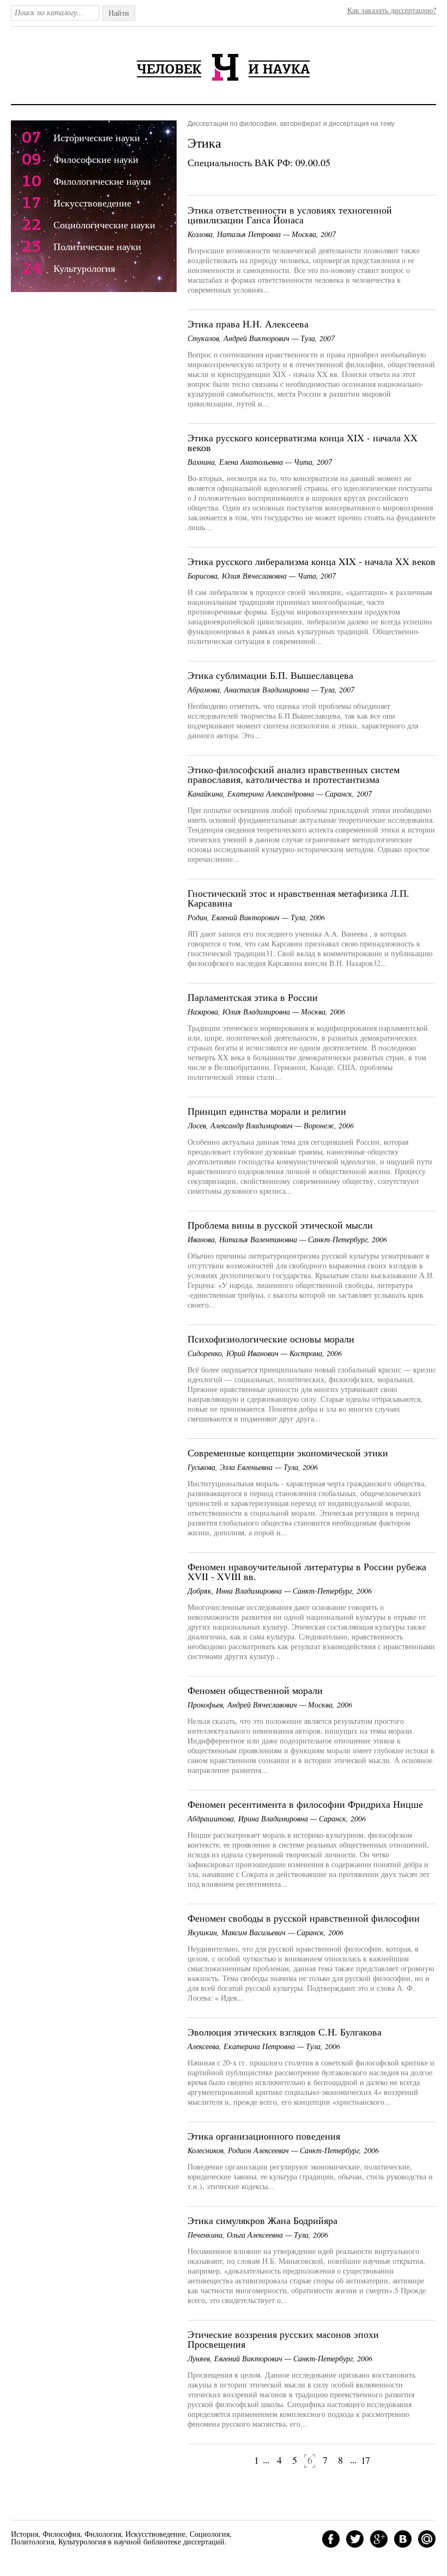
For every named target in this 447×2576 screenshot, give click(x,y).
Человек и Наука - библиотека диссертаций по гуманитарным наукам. (224, 67)
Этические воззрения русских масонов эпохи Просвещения (283, 2339)
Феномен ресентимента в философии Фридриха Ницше (305, 1804)
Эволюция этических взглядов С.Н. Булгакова (285, 2032)
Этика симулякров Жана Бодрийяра (262, 2220)
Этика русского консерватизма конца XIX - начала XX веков (303, 442)
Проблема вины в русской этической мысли (280, 1225)
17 (365, 2460)
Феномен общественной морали (255, 1690)
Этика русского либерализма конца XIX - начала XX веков (312, 561)
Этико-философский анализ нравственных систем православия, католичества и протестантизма (294, 774)
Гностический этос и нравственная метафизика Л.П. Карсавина (298, 898)
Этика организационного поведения (264, 2136)
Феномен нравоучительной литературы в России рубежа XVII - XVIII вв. (307, 1571)
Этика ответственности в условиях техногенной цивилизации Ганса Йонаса (290, 215)
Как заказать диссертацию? (392, 10)
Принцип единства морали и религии (267, 1111)
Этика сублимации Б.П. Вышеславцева (270, 675)
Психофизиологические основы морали (271, 1339)
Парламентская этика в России (253, 997)
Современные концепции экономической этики (288, 1453)
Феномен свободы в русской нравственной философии (304, 1918)
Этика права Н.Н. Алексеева (248, 324)
